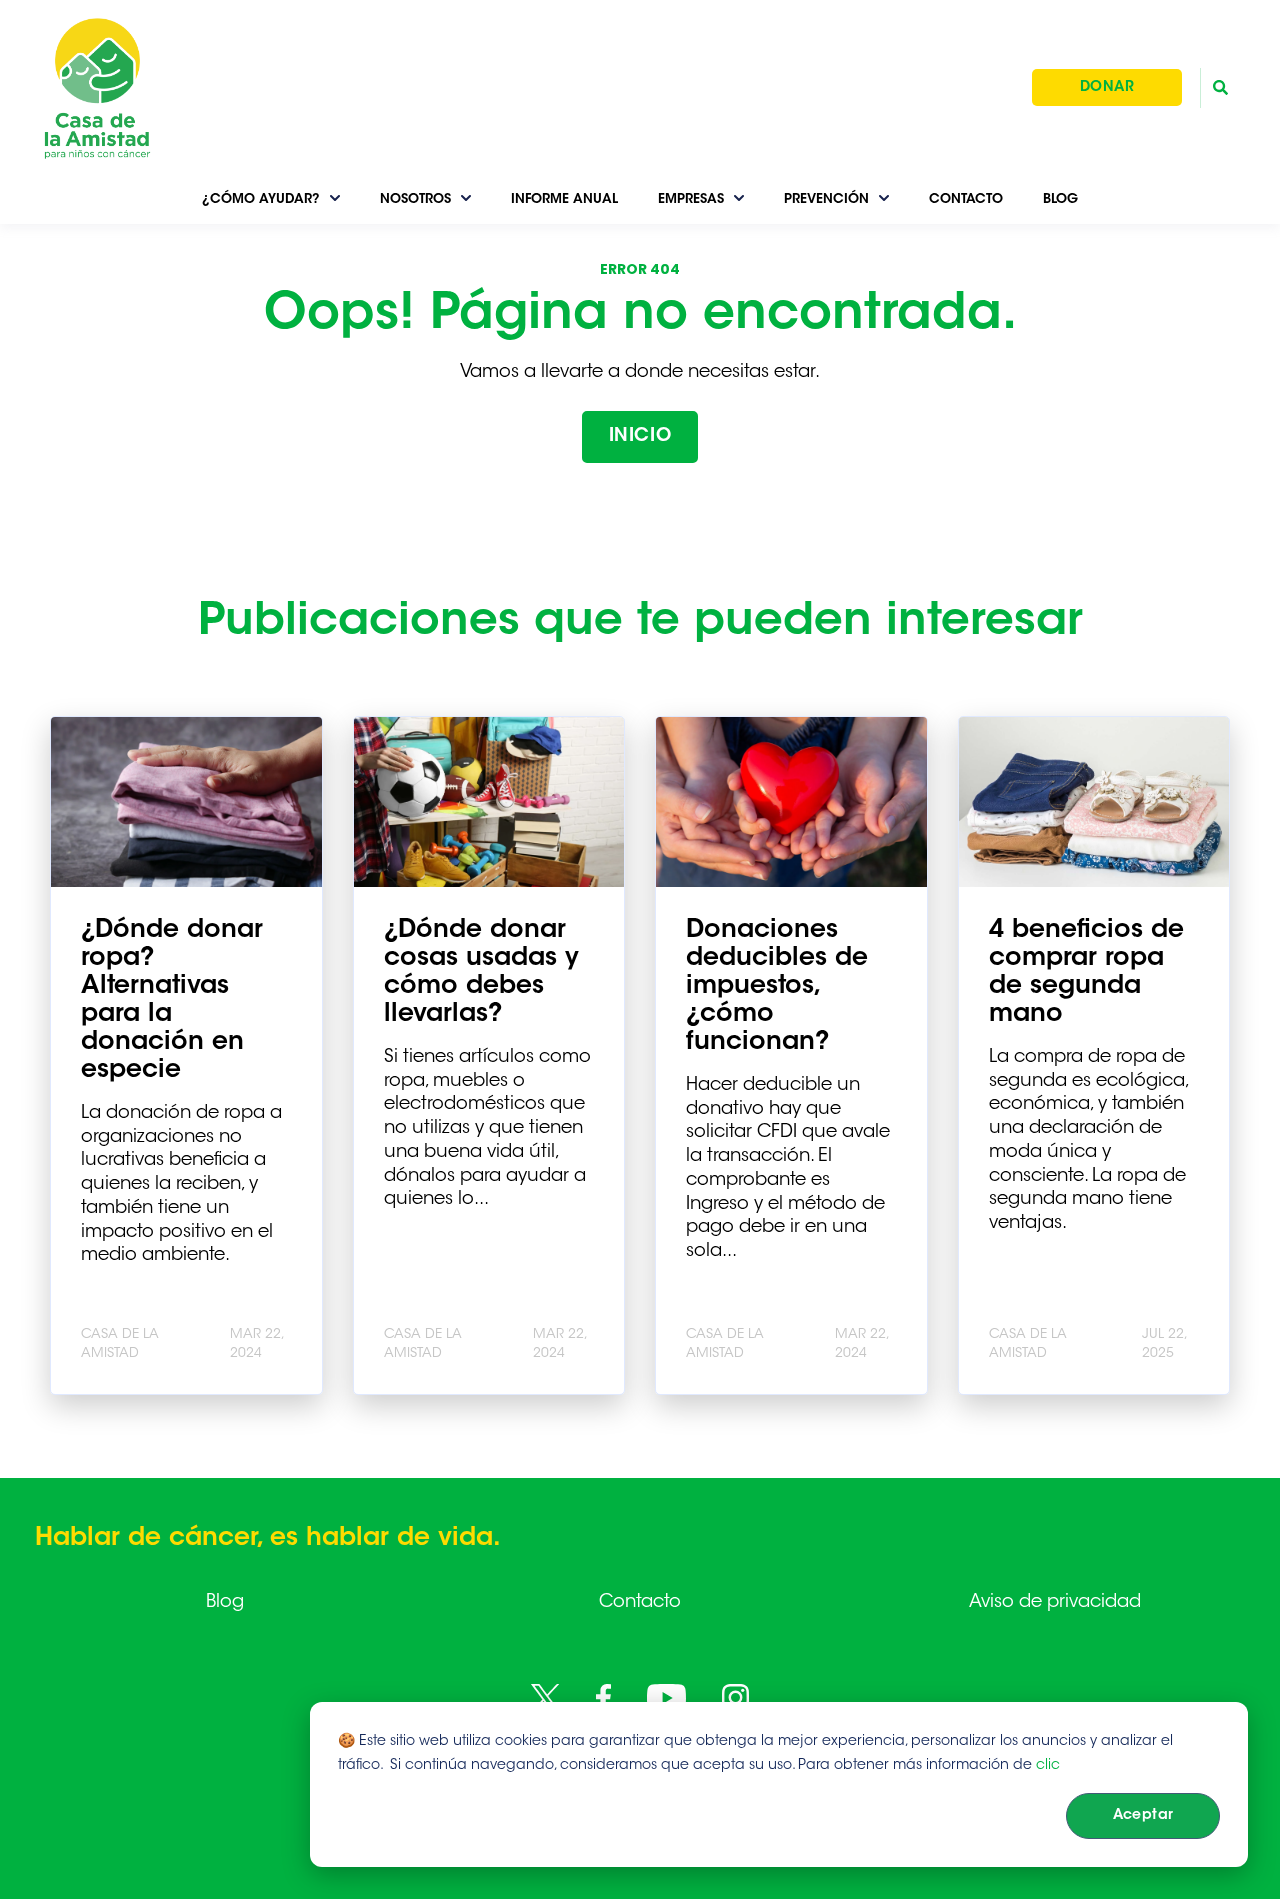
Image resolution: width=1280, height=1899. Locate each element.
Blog (225, 1603)
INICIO (640, 437)
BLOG (1060, 199)
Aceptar (1143, 1816)
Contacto (640, 1603)
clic (1048, 1766)
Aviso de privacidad (1055, 1603)
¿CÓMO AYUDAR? (261, 199)
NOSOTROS (415, 199)
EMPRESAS (691, 199)
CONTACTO (966, 199)
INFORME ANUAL (564, 199)
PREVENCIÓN (826, 199)
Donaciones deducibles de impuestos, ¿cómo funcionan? (777, 987)
